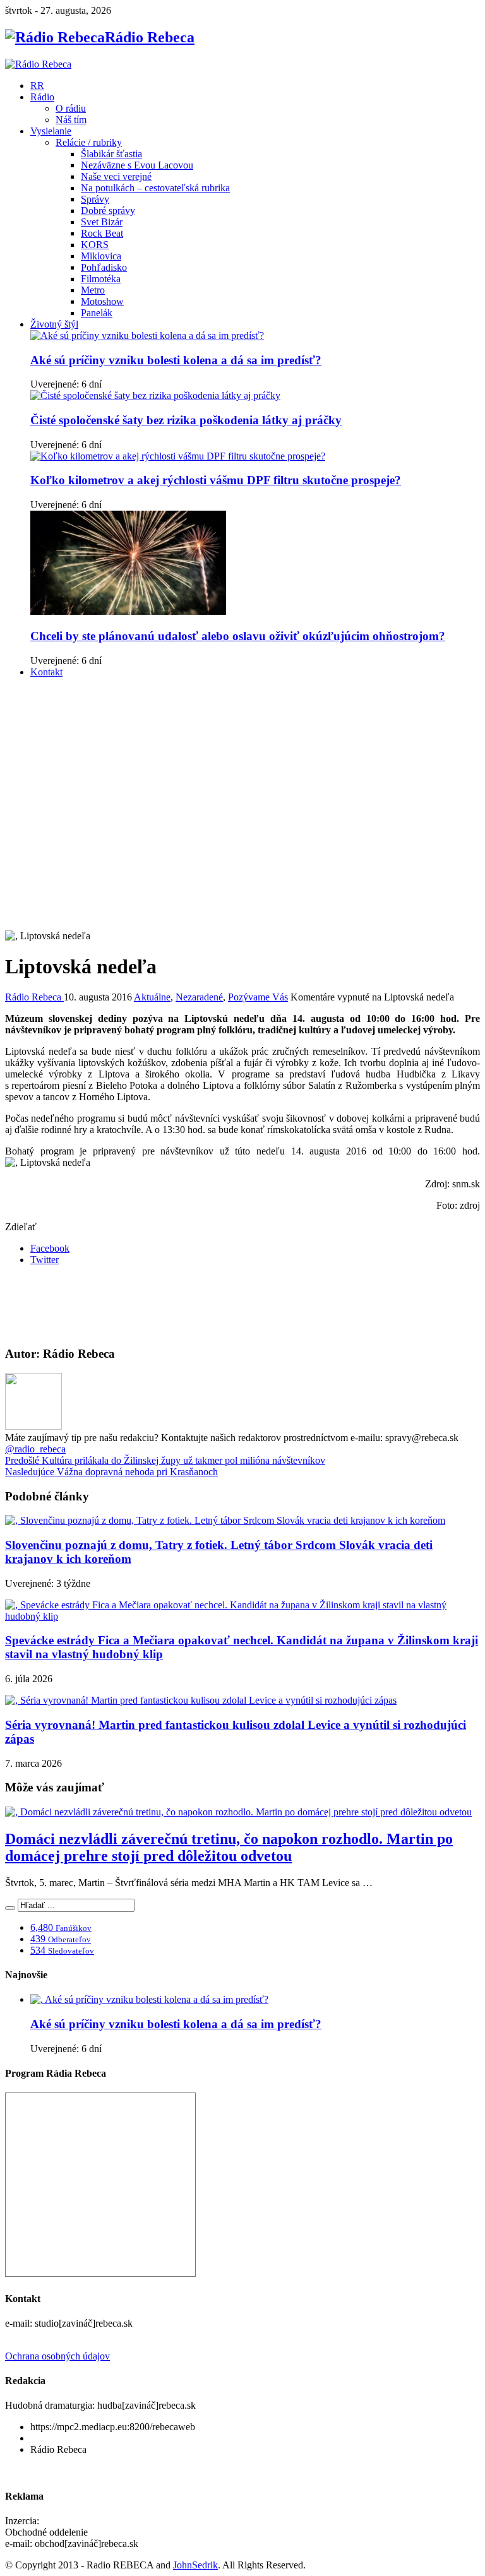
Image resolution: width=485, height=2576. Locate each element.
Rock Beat (102, 233)
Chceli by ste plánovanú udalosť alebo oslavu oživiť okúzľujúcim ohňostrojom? (238, 636)
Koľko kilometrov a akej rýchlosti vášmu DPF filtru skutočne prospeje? (216, 480)
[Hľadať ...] (10, 1908)
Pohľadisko (104, 267)
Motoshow (102, 301)
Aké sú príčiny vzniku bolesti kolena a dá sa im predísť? (176, 360)
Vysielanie (51, 131)
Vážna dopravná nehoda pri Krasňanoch (111, 1472)
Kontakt (46, 672)
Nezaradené (199, 997)
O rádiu (71, 108)
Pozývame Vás (258, 997)
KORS (95, 245)
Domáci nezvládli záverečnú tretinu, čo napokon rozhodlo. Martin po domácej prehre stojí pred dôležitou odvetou (229, 1847)
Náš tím (71, 120)
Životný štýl (54, 324)
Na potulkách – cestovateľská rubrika (155, 188)
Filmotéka (101, 279)
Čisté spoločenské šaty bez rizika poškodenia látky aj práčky (186, 420)
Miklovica (101, 256)
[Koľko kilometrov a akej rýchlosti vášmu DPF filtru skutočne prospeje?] (178, 456)
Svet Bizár (102, 222)
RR (37, 86)
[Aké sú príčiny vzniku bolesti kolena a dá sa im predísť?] (147, 335)
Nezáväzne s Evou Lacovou (137, 165)
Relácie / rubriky (89, 142)
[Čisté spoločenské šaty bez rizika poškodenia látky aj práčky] (155, 395)
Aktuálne (152, 997)
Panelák (97, 313)
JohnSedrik (195, 2565)
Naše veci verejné (116, 176)
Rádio (42, 97)
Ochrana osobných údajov (57, 2356)
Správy (95, 199)
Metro (93, 290)
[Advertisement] (242, 776)
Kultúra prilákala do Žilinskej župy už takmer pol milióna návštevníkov (165, 1460)
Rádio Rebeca (34, 997)
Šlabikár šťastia (111, 154)
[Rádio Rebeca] (38, 64)
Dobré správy (108, 211)
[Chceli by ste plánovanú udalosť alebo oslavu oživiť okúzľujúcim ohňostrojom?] (128, 611)
